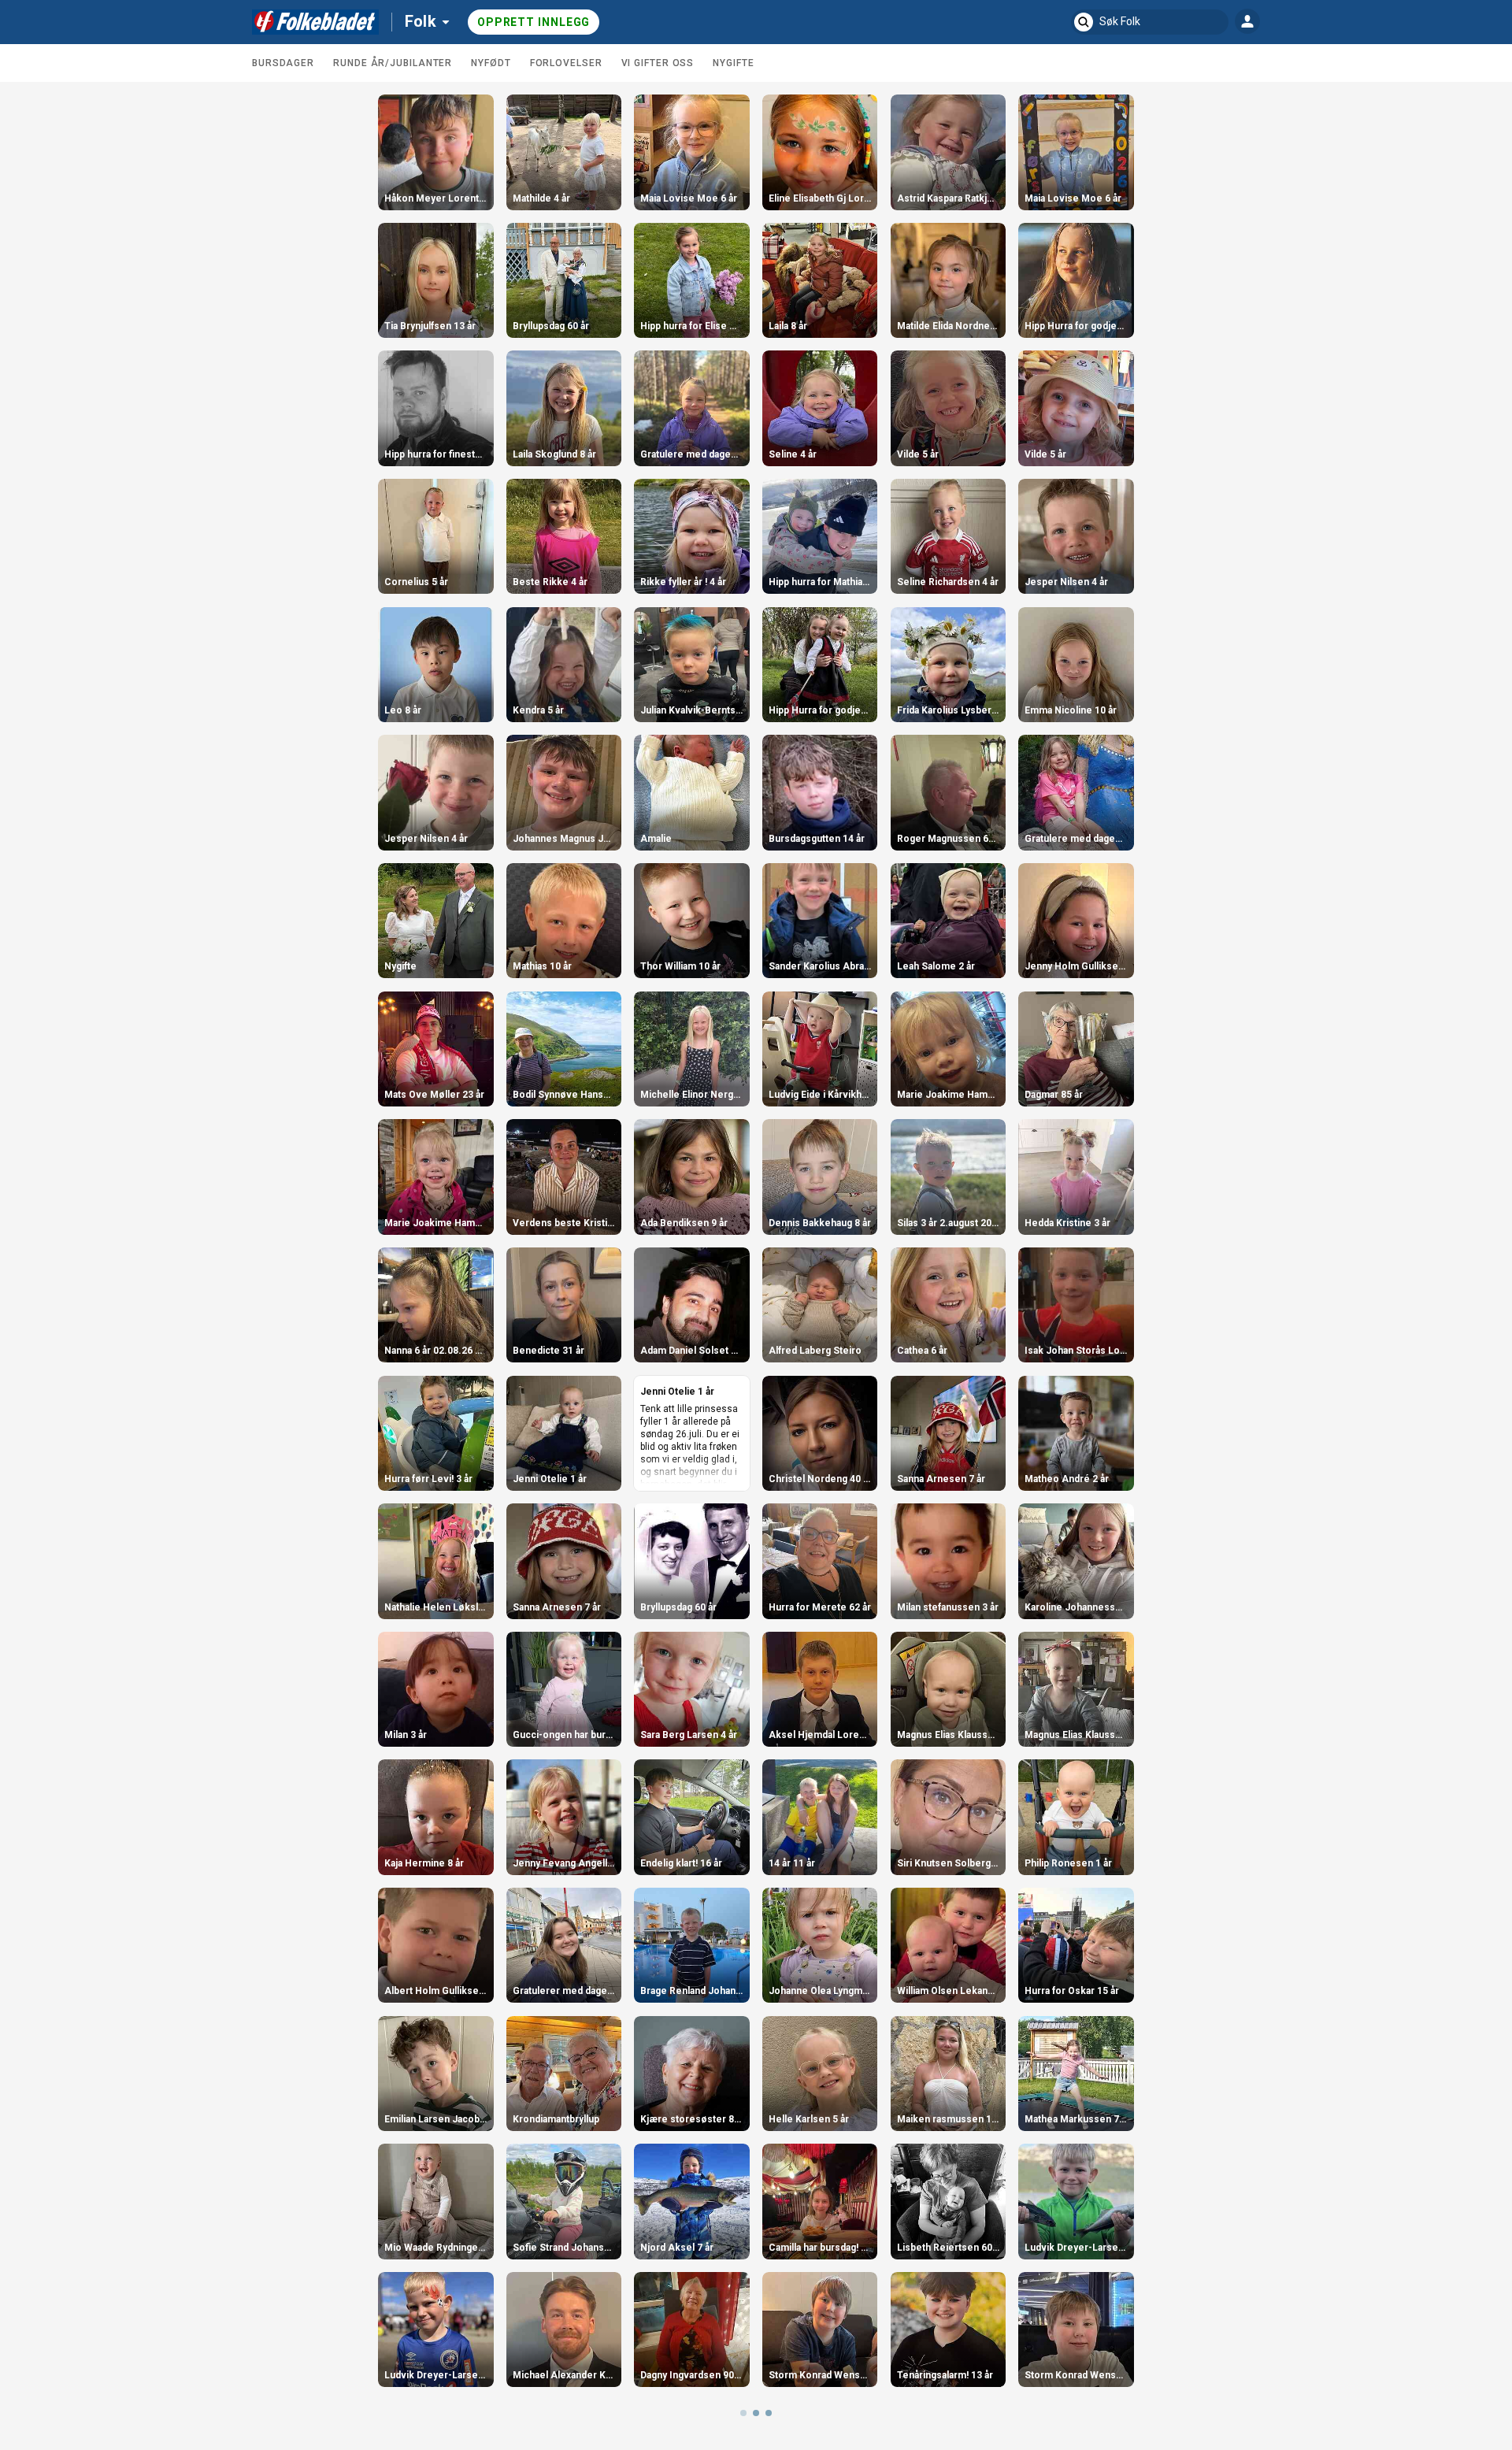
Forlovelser (566, 63)
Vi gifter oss (658, 63)
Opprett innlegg (534, 22)
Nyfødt (491, 63)
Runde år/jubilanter (393, 63)
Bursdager (283, 63)
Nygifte (733, 63)
